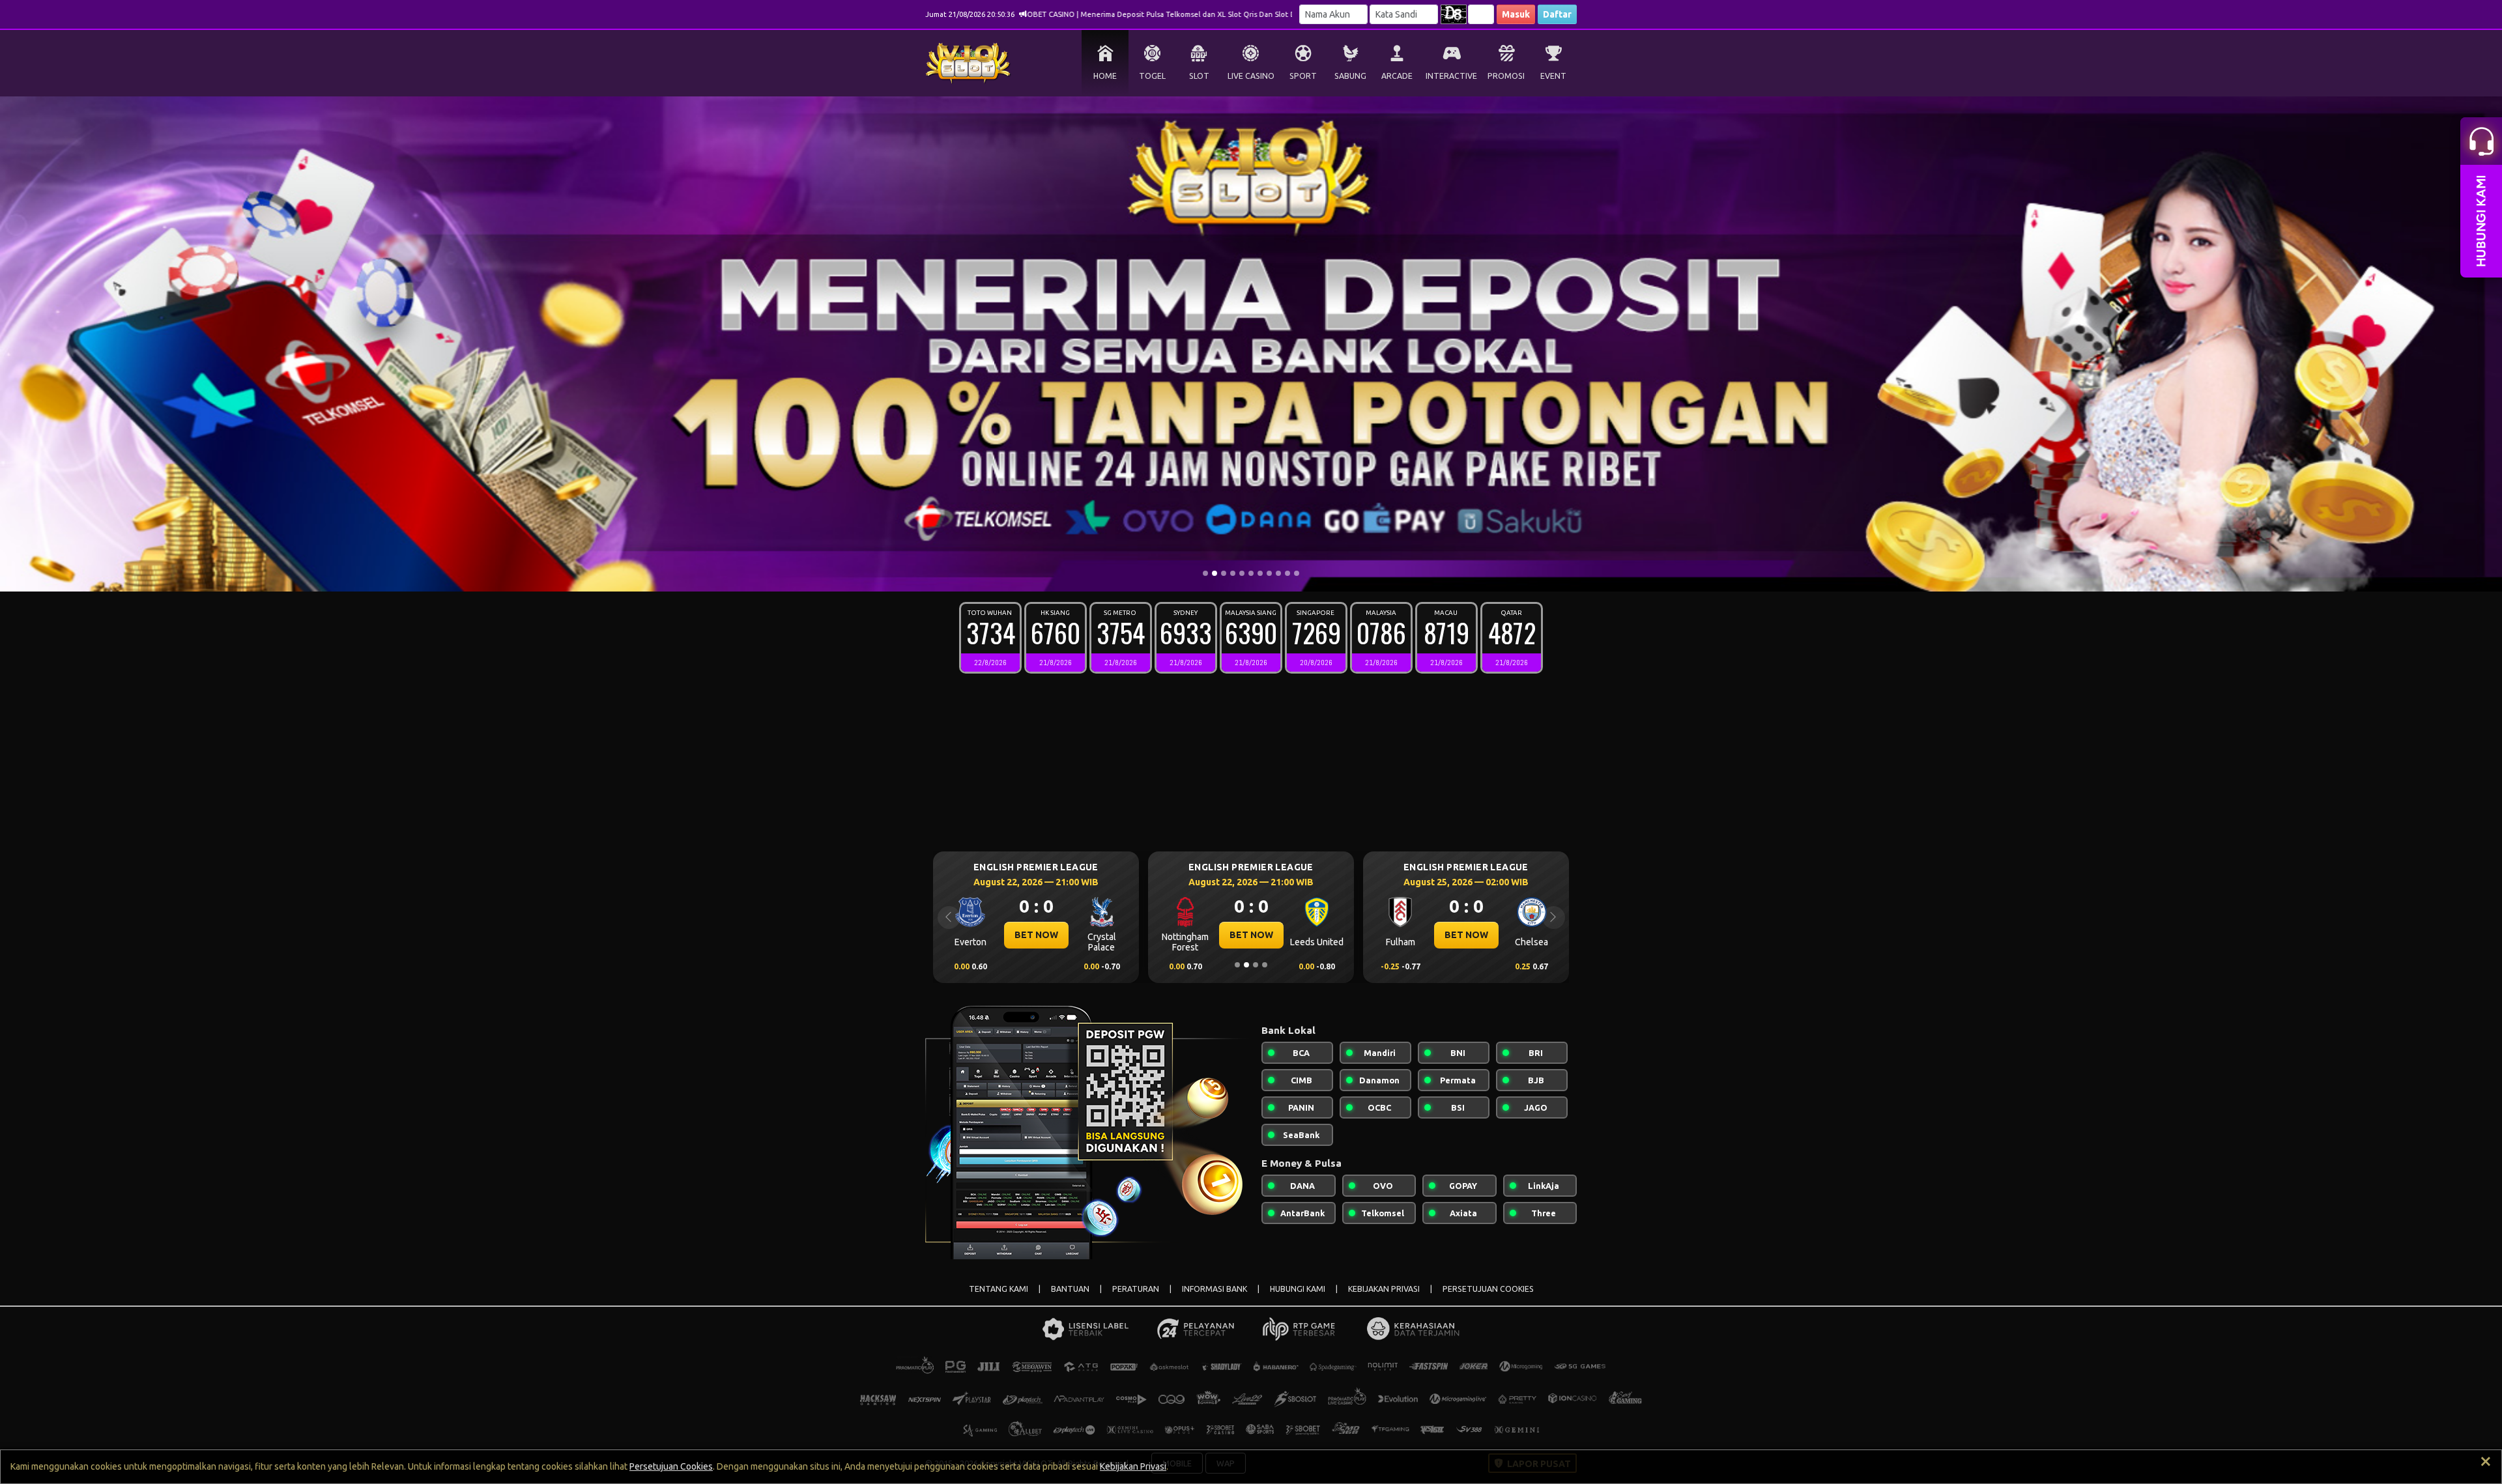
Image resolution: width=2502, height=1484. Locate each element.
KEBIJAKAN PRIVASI (1384, 1289)
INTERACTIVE (1451, 76)
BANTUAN (1070, 1289)
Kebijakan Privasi (1133, 1466)
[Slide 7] (1260, 573)
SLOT (1199, 76)
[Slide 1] (1205, 573)
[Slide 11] (1297, 573)
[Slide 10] (1287, 573)
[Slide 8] (1269, 573)
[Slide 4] (1233, 573)
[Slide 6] (1251, 573)
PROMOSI (1506, 76)
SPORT (1303, 76)
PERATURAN (1136, 1289)
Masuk (1516, 14)
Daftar (1557, 14)
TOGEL (1152, 76)
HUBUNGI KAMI (1298, 1289)
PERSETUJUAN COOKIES (1488, 1289)
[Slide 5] (1242, 573)
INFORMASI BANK (1215, 1289)
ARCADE (1397, 76)
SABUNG (1350, 76)
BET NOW (1036, 935)
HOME (1105, 76)
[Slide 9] (1278, 573)
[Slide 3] (1224, 573)
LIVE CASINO (1251, 76)
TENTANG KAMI (999, 1289)
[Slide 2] (1215, 573)
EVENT (1553, 76)
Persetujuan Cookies (671, 1466)
